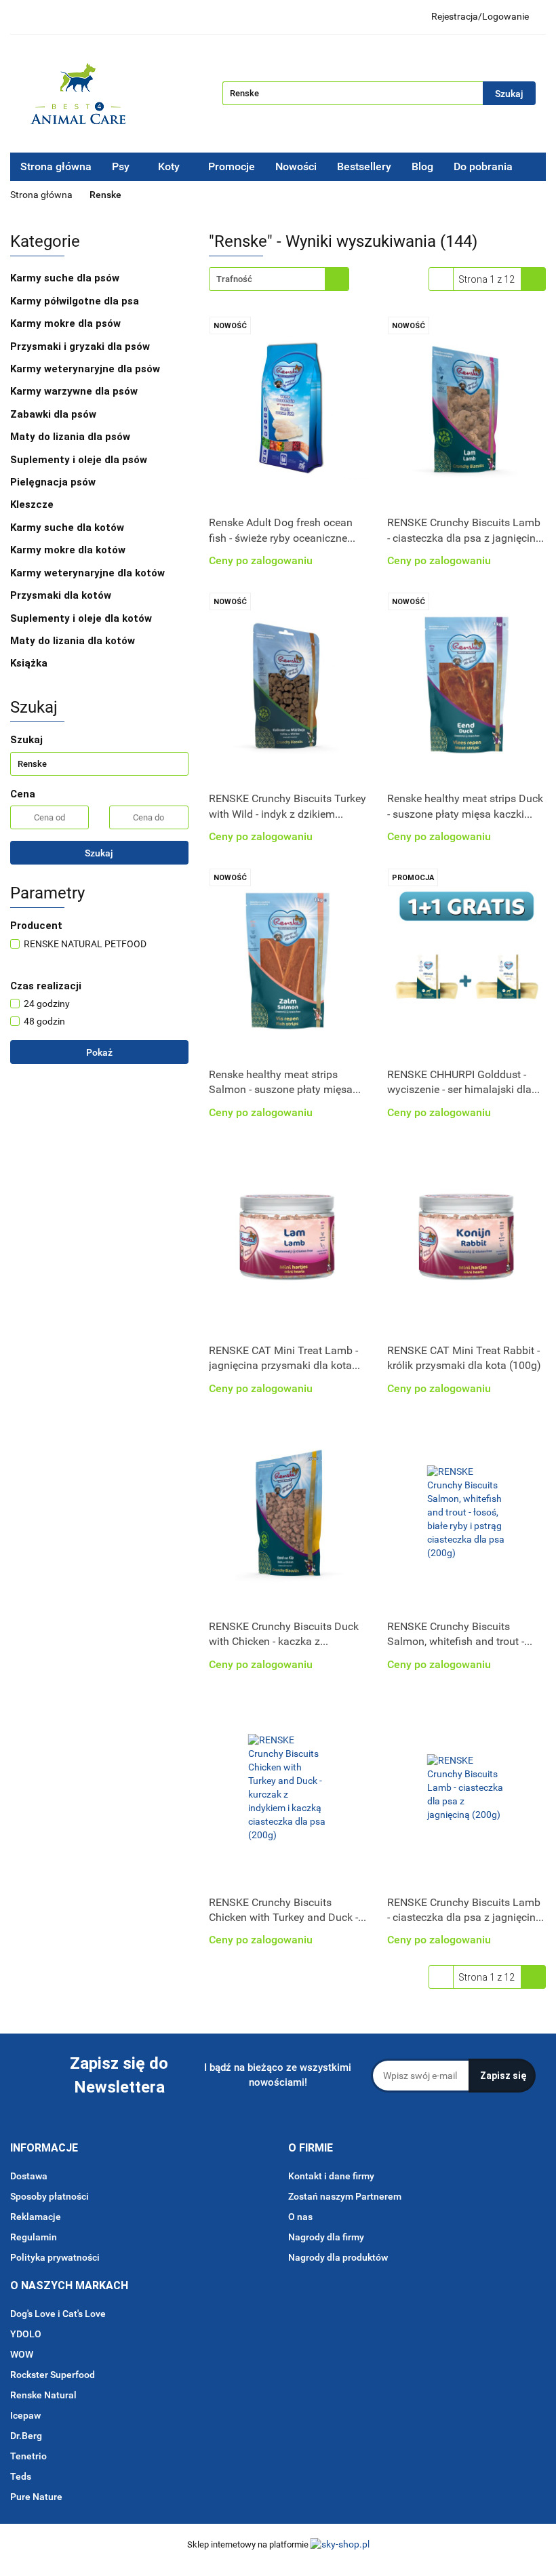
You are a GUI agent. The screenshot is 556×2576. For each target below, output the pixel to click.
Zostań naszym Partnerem (345, 2196)
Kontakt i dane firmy (331, 2176)
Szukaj (99, 853)
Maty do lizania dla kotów (73, 641)
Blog (422, 166)
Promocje (232, 166)
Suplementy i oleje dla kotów (82, 618)
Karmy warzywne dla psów (74, 391)
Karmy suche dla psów (66, 278)
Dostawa (29, 2176)
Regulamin (34, 2237)
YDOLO (26, 2334)
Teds (21, 2476)
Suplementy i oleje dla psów (80, 460)
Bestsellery (364, 166)
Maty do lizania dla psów (70, 437)
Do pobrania (484, 166)
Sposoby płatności (49, 2196)
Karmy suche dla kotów (68, 528)
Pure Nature (36, 2497)
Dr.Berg (26, 2436)
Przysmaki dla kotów (62, 595)
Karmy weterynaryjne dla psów (86, 369)
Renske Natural (43, 2395)
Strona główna (56, 166)
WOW (22, 2354)
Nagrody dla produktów (338, 2257)
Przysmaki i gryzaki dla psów (81, 346)
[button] (44, 2148)
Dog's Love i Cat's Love (58, 2314)
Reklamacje (36, 2217)
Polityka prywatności (55, 2257)
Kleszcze (33, 504)
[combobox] (279, 279)
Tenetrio (28, 2456)
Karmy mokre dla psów (67, 323)
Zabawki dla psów (55, 414)
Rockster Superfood (53, 2375)
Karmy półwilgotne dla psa (76, 301)
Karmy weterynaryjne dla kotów (89, 573)
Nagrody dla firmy (326, 2237)
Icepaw (25, 2415)
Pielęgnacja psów (54, 482)
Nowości (296, 166)
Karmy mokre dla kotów (69, 550)
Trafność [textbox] (234, 279)
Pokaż (99, 1052)
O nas (300, 2217)
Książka (29, 663)
